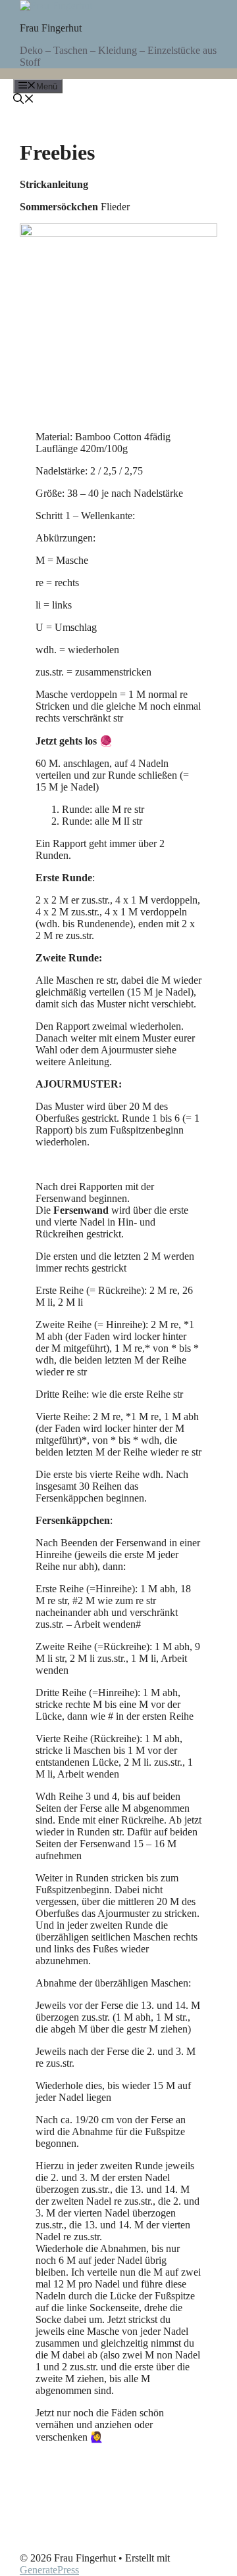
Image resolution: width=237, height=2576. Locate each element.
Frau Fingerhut (51, 28)
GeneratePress (49, 2570)
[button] (24, 100)
